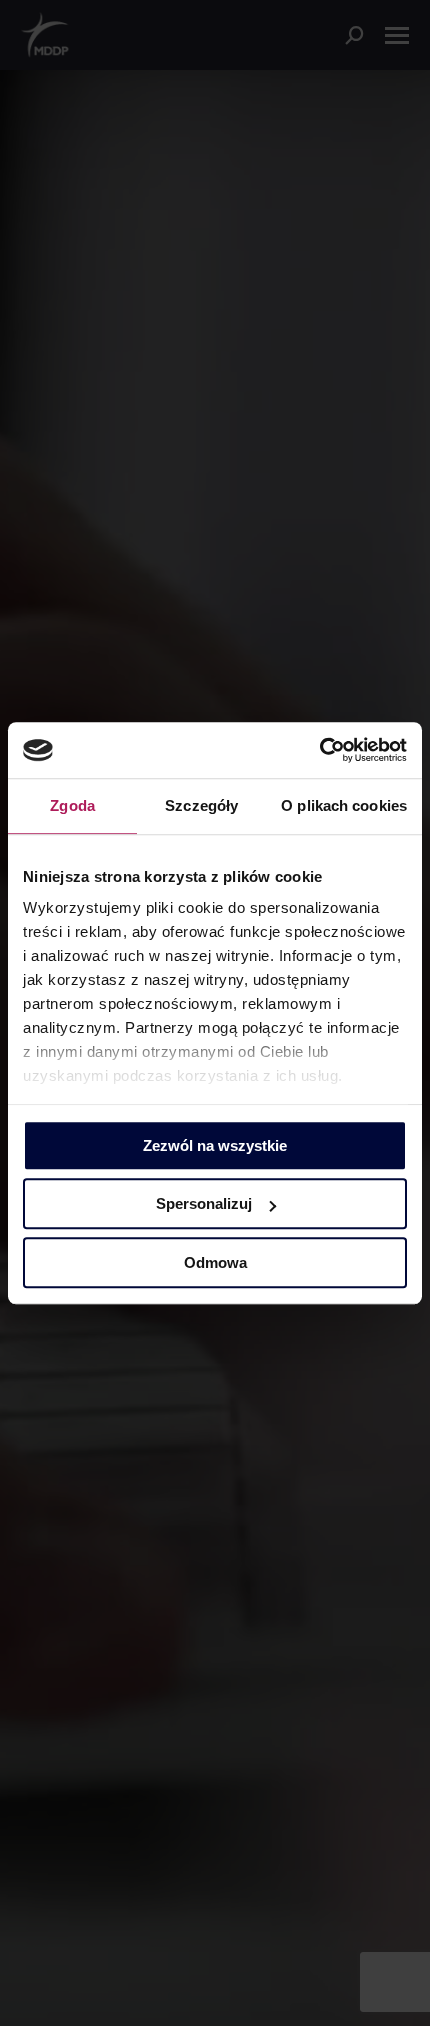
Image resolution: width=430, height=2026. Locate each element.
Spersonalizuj (204, 1203)
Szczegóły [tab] (201, 805)
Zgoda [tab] (72, 805)
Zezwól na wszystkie (215, 1145)
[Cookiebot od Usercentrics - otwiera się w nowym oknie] (319, 750)
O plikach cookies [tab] (344, 805)
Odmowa (215, 1262)
